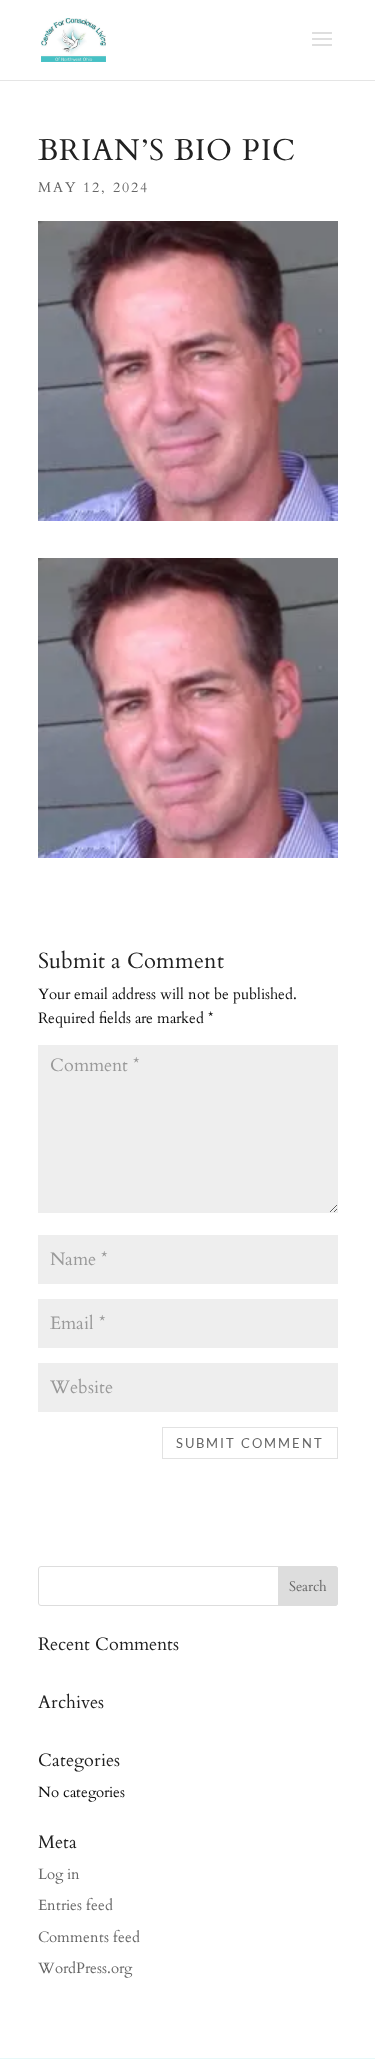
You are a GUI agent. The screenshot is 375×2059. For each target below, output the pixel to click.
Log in (59, 1874)
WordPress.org (85, 1968)
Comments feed (89, 1937)
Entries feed (75, 1905)
